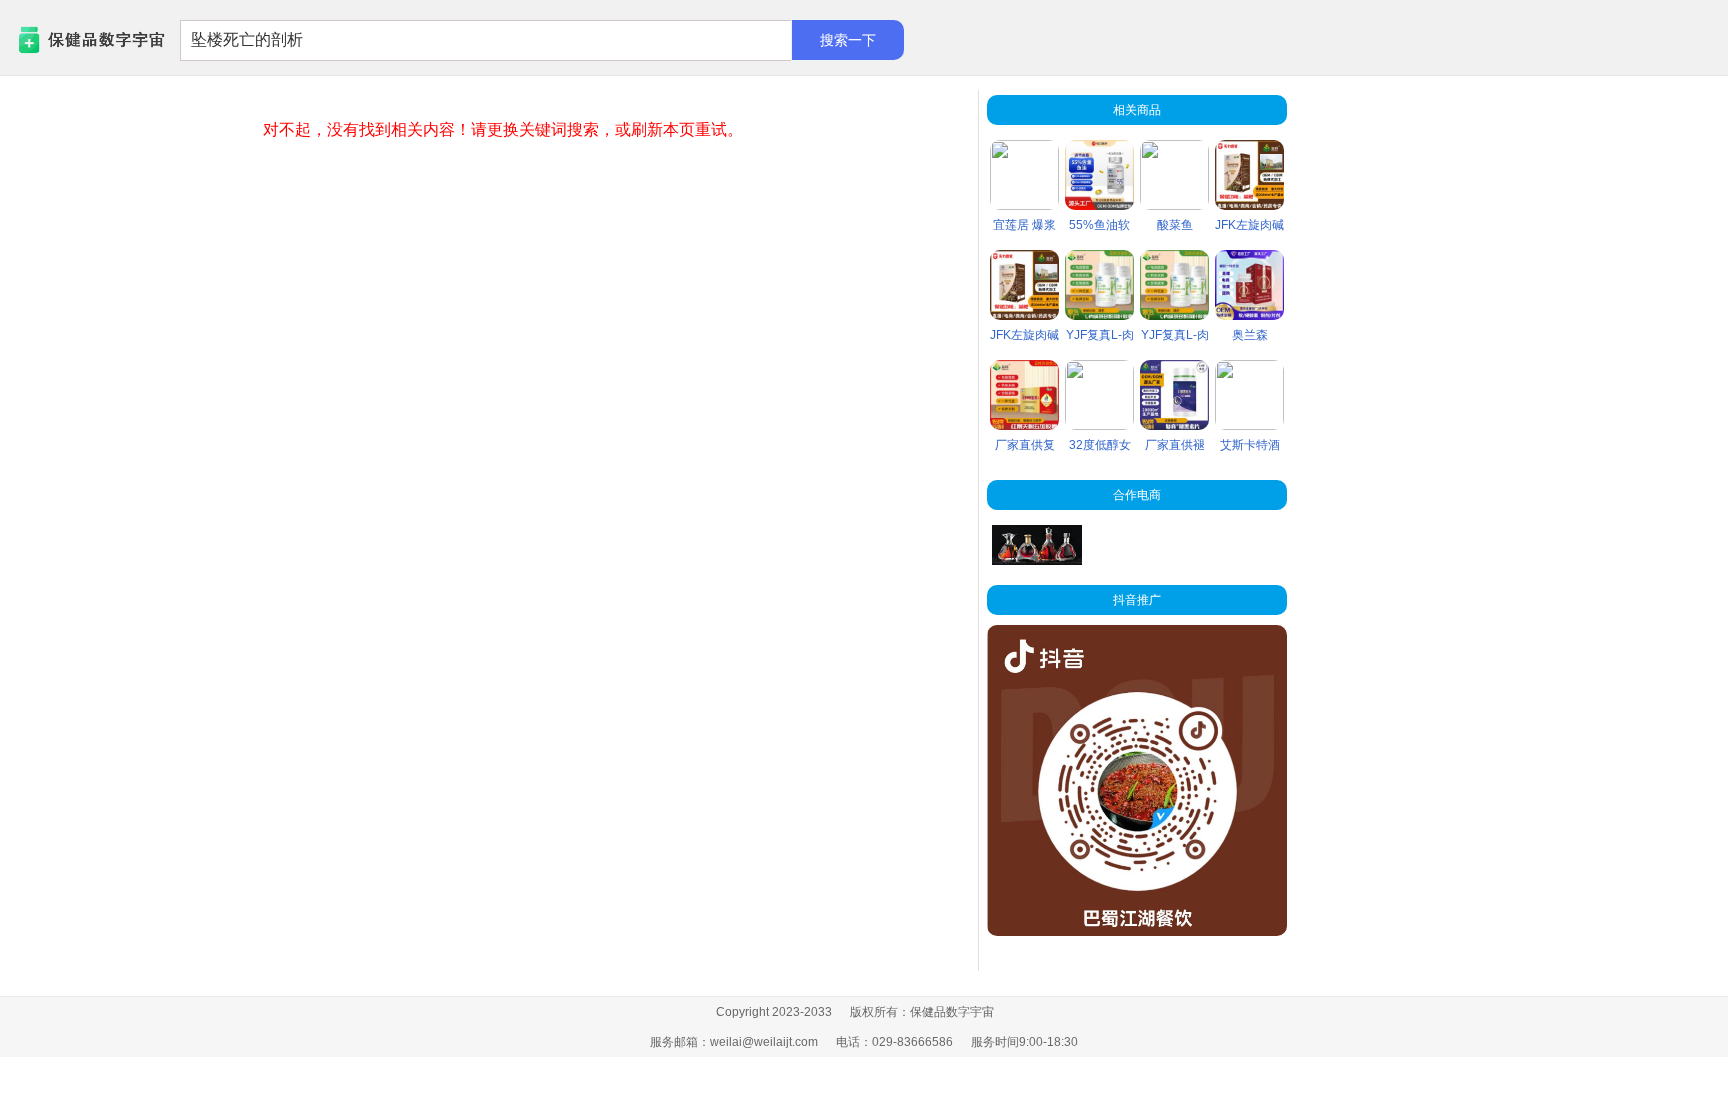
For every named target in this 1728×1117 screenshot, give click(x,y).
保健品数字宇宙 (60, 40)
